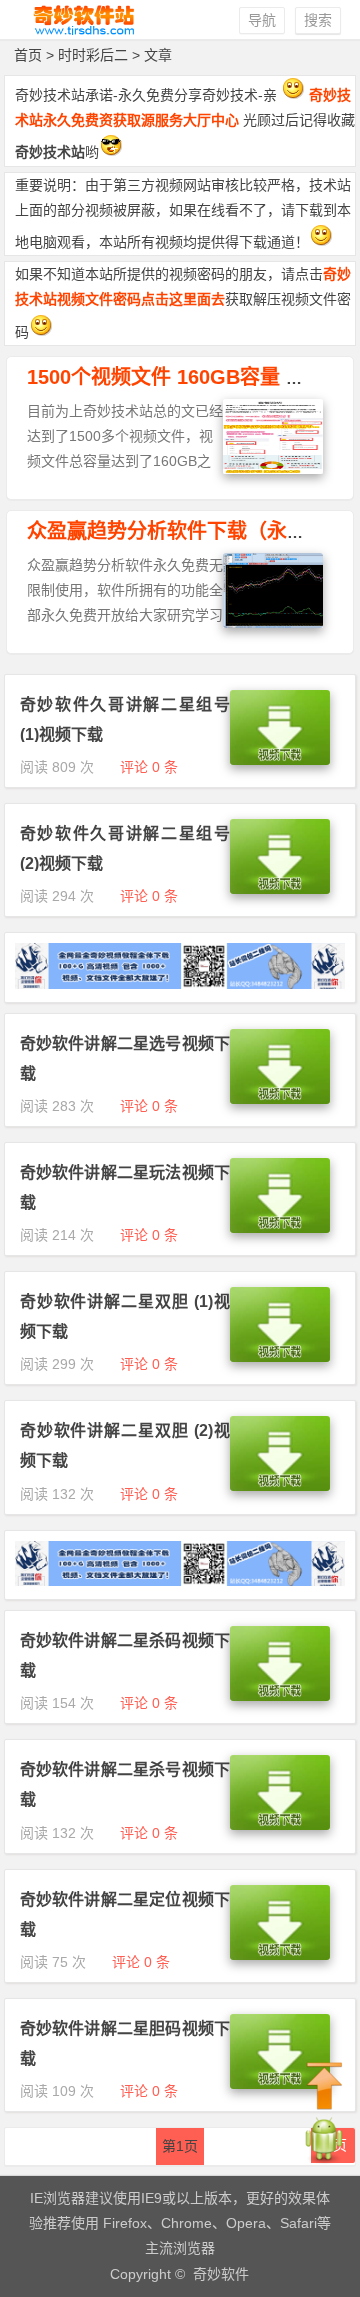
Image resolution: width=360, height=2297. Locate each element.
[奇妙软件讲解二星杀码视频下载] (280, 1696)
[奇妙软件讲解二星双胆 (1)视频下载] (280, 1357)
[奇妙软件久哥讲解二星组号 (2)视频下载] (280, 889)
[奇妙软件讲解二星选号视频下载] (280, 1099)
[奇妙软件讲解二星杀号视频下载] (280, 1825)
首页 (28, 55)
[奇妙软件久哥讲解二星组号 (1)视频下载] (280, 760)
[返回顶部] (325, 2087)
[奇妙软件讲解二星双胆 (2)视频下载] (280, 1486)
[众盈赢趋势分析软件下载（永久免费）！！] (273, 623)
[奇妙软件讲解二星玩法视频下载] (280, 1228)
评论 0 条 (149, 767)
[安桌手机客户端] (324, 2160)
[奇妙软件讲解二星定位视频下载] (280, 1955)
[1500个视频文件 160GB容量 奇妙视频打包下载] (273, 469)
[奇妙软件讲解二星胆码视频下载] (280, 2084)
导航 (262, 20)
